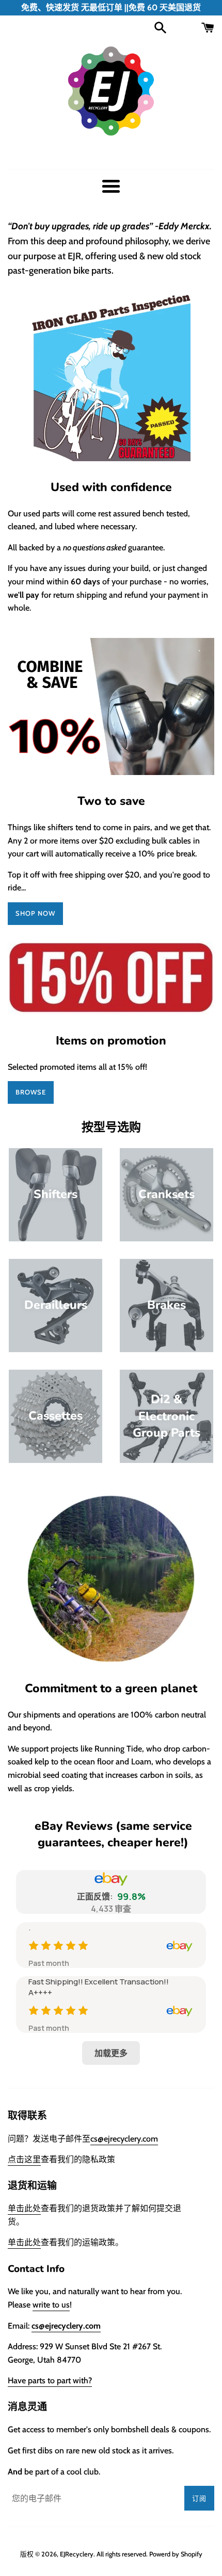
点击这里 (24, 2159)
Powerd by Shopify (176, 2554)
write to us (51, 2305)
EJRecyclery (77, 2554)
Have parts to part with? (50, 2380)
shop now (35, 913)
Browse (31, 1092)
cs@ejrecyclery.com (124, 2139)
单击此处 (24, 2208)
